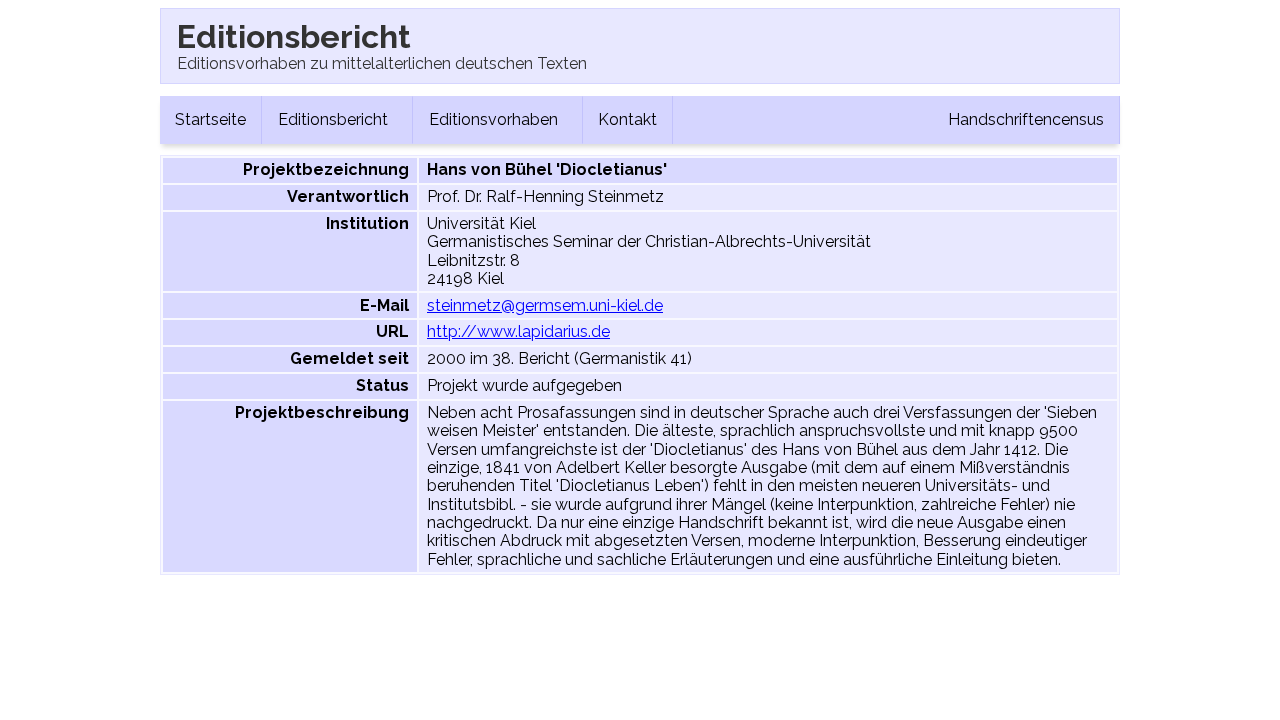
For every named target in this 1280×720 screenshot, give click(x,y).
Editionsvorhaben (495, 119)
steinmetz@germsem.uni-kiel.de (545, 305)
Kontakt (627, 119)
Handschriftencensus (1026, 119)
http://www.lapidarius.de (518, 331)
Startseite (210, 119)
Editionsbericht (335, 119)
